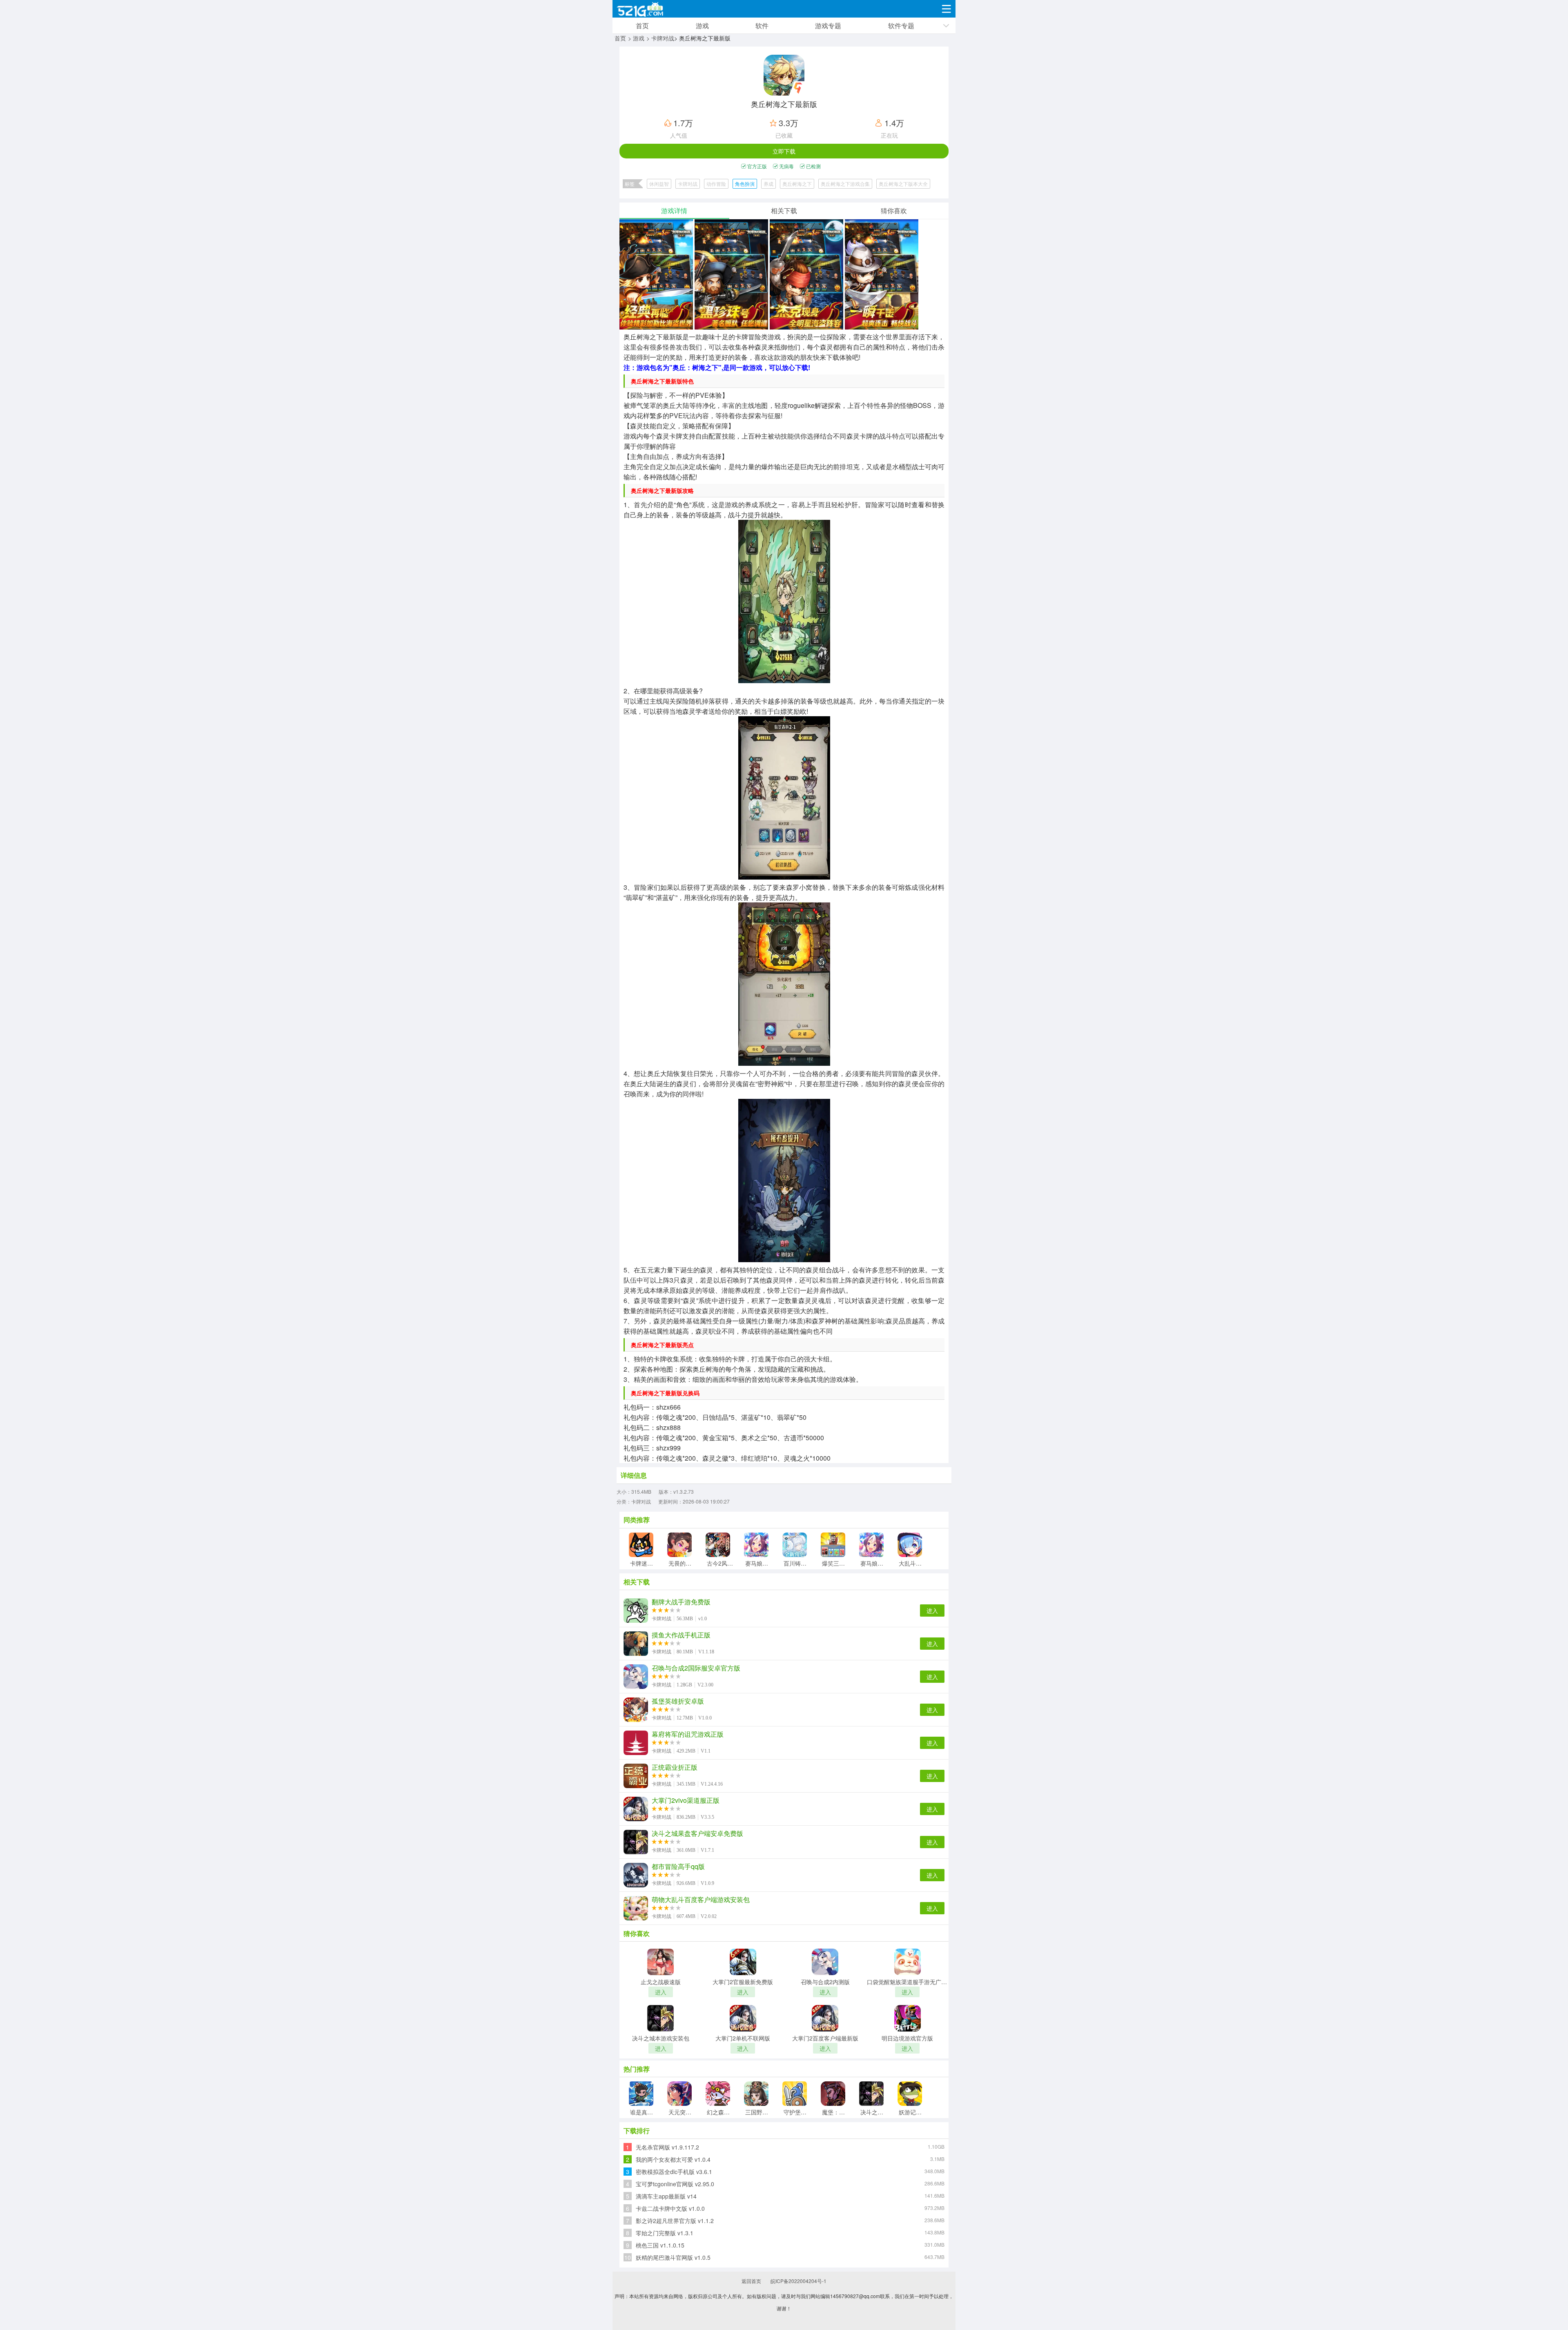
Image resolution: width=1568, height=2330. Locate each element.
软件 (762, 26)
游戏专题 (828, 26)
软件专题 (901, 26)
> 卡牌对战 (660, 38)
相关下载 (784, 211)
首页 (642, 26)
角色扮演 (745, 184)
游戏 (702, 26)
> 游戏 (636, 38)
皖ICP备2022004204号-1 (798, 2281)
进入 (932, 1611)
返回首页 (751, 2281)
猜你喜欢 (894, 211)
